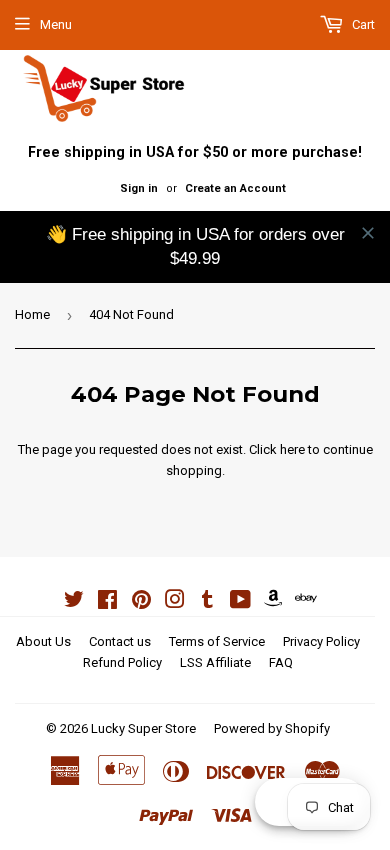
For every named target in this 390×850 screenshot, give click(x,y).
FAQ (281, 662)
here (292, 449)
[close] (368, 233)
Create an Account (235, 188)
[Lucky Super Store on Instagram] (175, 602)
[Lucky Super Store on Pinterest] (141, 602)
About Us (43, 641)
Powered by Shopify (272, 728)
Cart (362, 24)
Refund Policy (122, 662)
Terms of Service (217, 641)
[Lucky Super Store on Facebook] (107, 602)
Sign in (139, 188)
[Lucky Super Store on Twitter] (74, 602)
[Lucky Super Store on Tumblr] (207, 602)
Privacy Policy (321, 641)
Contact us (120, 641)
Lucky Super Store (143, 728)
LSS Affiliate (215, 662)
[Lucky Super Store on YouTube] (240, 602)
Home (32, 314)
